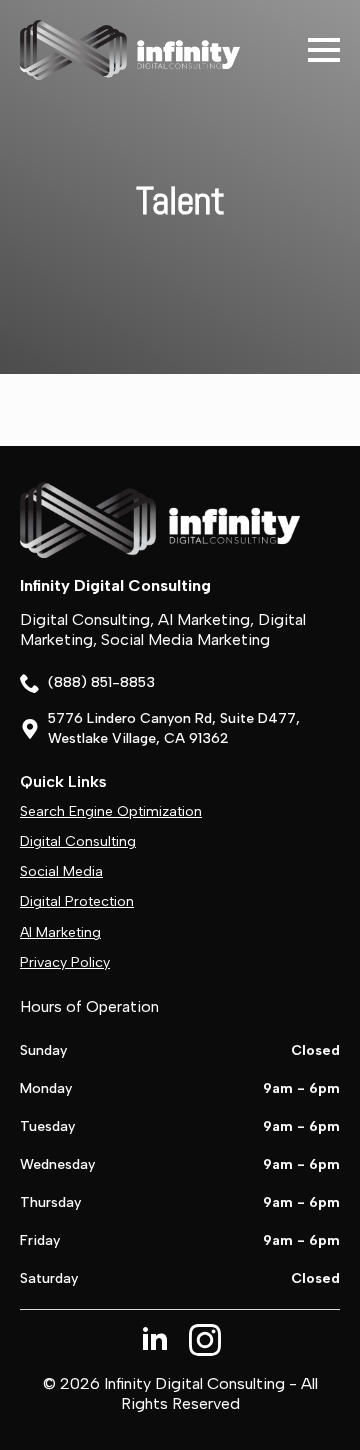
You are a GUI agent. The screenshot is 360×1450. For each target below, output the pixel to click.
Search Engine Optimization (111, 811)
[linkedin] (155, 1340)
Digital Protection (77, 901)
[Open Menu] (324, 50)
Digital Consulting (78, 841)
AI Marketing (60, 932)
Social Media (61, 871)
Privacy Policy (65, 962)
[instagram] (205, 1340)
